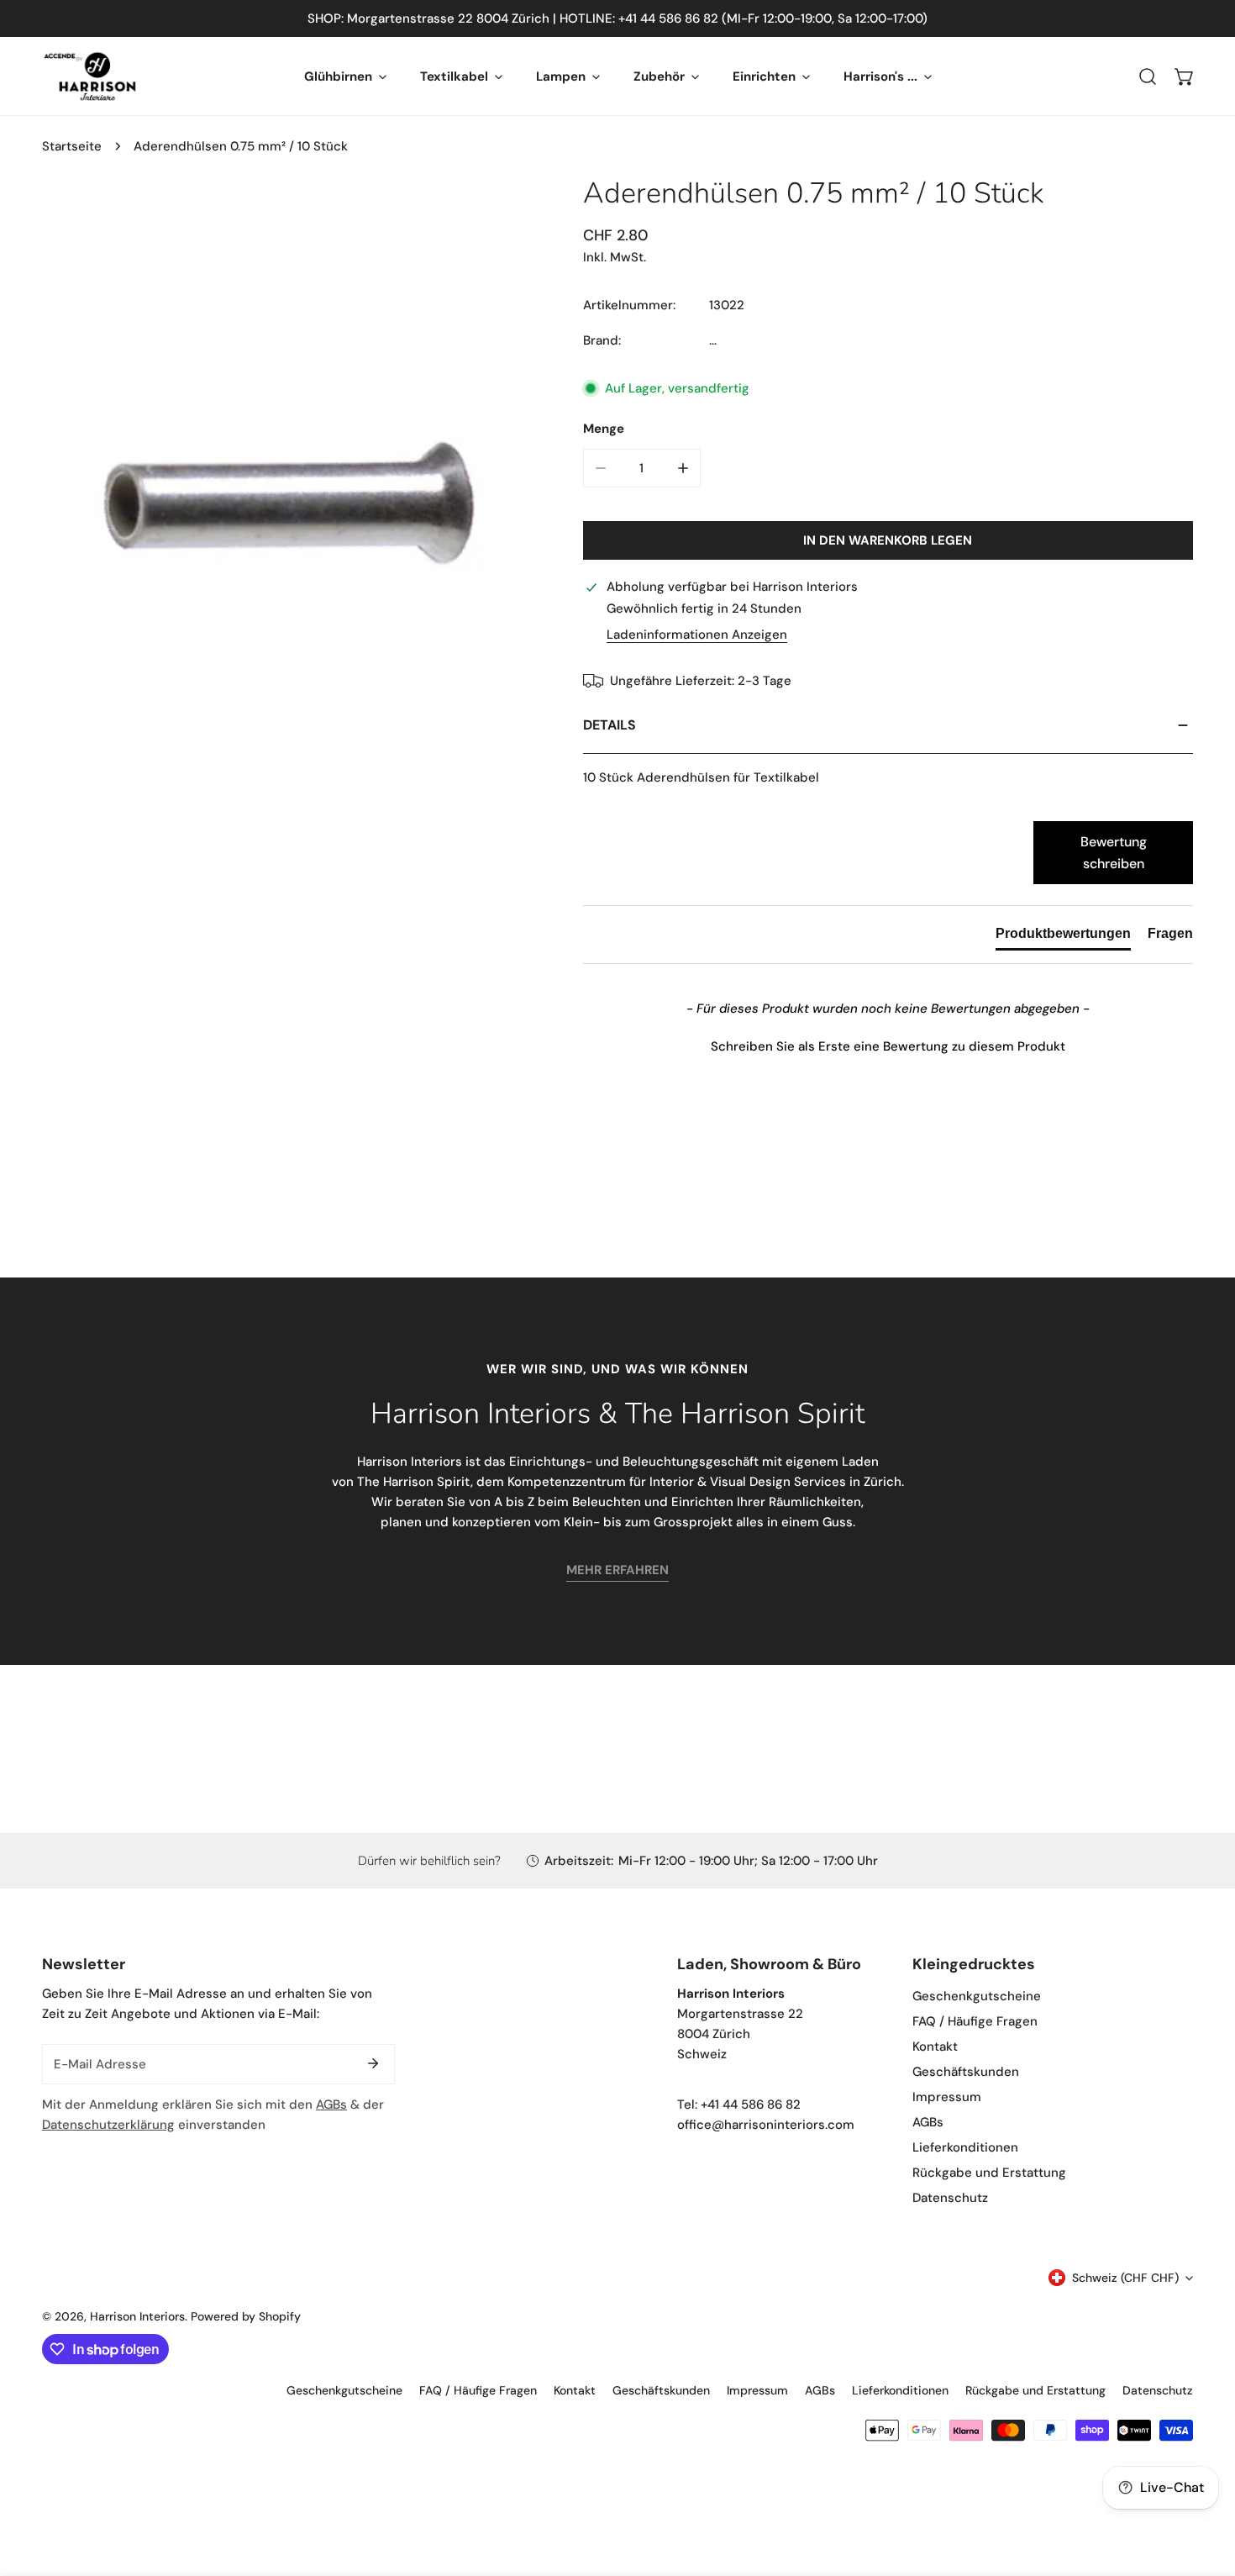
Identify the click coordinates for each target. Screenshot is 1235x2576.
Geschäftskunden (966, 2072)
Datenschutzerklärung (108, 2125)
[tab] (1063, 937)
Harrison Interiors (137, 2316)
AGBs (331, 2105)
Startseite (72, 146)
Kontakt (935, 2047)
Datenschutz (950, 2198)
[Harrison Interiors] (90, 76)
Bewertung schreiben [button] (1114, 853)
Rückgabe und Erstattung (989, 2173)
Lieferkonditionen (965, 2147)
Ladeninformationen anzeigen (697, 635)
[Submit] (373, 2063)
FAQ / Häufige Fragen (975, 2021)
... (713, 340)
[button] (1185, 76)
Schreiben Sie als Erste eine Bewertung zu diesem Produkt (888, 1046)
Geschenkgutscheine (977, 1996)
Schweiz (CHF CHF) (1125, 2278)
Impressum (947, 2097)
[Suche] (1148, 76)
